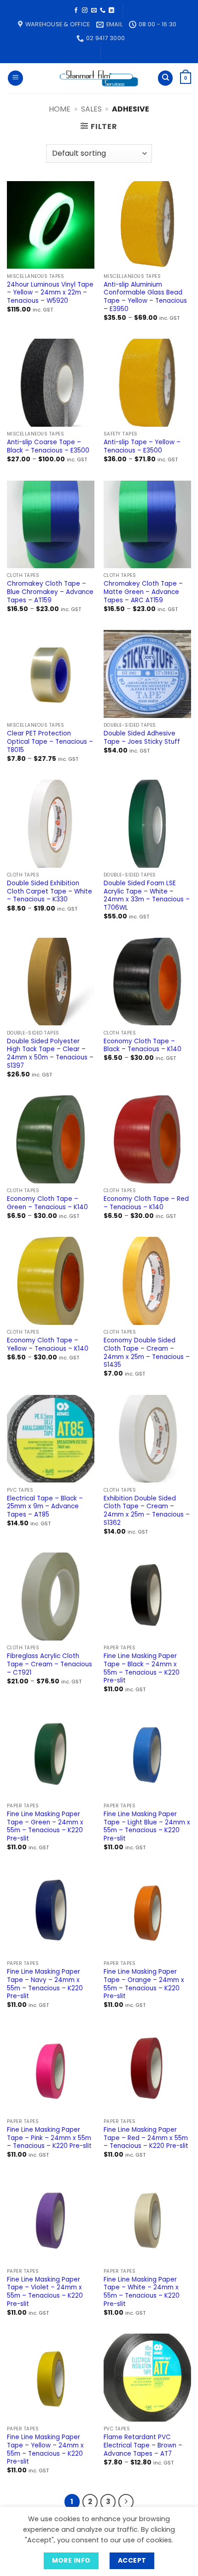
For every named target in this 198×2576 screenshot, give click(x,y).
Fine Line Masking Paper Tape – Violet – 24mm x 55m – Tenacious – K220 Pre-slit (45, 2292)
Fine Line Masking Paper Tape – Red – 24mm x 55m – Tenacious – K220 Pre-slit (146, 2138)
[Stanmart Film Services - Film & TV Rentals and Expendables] (99, 78)
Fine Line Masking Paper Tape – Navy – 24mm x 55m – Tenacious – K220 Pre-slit (45, 1984)
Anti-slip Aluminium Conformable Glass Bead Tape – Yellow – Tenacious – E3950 (145, 297)
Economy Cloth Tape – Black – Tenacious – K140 (143, 1045)
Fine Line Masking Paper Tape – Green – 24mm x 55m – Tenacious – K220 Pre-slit (45, 1826)
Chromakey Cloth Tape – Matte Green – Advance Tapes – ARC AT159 (143, 592)
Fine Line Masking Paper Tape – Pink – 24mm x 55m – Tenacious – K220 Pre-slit (49, 2138)
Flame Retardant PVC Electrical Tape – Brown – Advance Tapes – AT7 (143, 2445)
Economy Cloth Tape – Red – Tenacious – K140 (146, 1203)
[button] (15, 78)
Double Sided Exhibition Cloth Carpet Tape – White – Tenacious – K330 (49, 891)
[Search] (165, 78)
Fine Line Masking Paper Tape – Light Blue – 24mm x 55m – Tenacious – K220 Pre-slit (147, 1826)
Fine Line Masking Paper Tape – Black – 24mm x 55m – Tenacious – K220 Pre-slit (142, 1668)
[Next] (126, 2502)
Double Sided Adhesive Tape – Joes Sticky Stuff (142, 738)
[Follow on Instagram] (85, 11)
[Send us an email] (94, 11)
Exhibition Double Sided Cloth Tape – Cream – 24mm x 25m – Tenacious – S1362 (147, 1511)
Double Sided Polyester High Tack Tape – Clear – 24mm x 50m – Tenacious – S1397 (50, 1054)
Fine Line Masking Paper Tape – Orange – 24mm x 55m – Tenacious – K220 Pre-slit (144, 1984)
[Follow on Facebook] (76, 11)
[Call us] (103, 11)
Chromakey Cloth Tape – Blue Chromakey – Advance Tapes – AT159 (50, 592)
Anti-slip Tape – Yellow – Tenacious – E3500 (142, 446)
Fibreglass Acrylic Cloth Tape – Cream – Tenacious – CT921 (49, 1664)
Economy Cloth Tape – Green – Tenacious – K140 (47, 1203)
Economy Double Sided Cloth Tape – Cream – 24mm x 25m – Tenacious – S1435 (147, 1353)
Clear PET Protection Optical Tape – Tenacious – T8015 (50, 742)
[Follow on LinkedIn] (111, 11)
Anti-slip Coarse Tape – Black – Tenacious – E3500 (48, 446)
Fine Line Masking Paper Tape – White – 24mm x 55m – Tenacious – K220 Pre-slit (142, 2292)
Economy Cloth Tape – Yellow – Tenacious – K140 (48, 1344)
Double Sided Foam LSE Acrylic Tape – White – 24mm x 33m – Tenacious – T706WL (147, 896)
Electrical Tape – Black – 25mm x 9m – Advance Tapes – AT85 (45, 1507)
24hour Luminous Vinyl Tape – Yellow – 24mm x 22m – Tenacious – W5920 (50, 293)
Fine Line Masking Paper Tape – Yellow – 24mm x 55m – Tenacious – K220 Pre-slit (45, 2450)
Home (60, 109)
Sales (91, 109)
